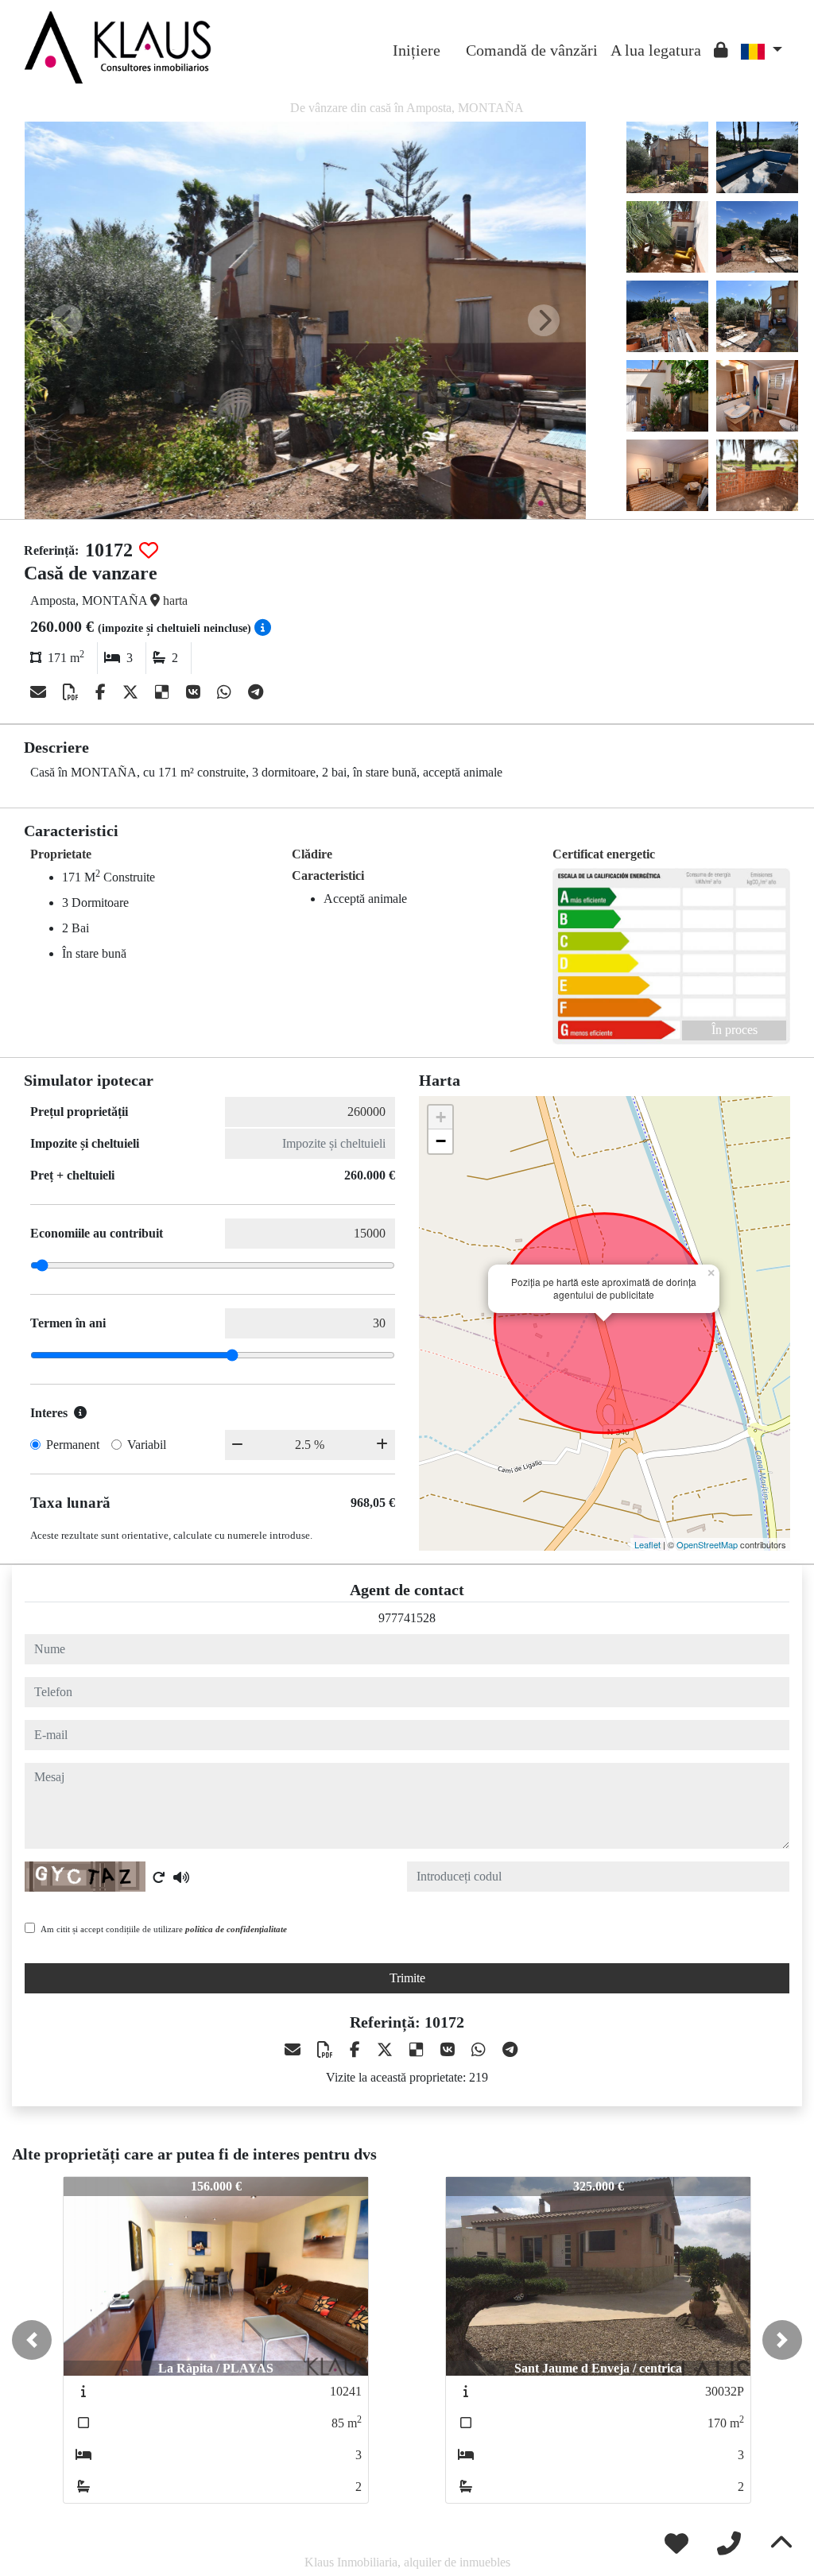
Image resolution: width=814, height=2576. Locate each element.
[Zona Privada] (721, 50)
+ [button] (441, 1117)
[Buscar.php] (453, 38)
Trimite (407, 1978)
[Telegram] (256, 692)
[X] (132, 692)
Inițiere (417, 50)
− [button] (441, 1141)
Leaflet (647, 1544)
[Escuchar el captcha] (181, 1877)
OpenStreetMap (707, 1544)
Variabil (147, 1445)
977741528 (407, 1618)
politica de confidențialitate (236, 1929)
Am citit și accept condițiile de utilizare (164, 1929)
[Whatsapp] (226, 692)
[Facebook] (103, 692)
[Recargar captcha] (159, 1877)
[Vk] (195, 692)
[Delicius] (164, 692)
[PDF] (73, 692)
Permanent (73, 1445)
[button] (32, 2340)
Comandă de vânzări (532, 50)
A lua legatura (656, 50)
